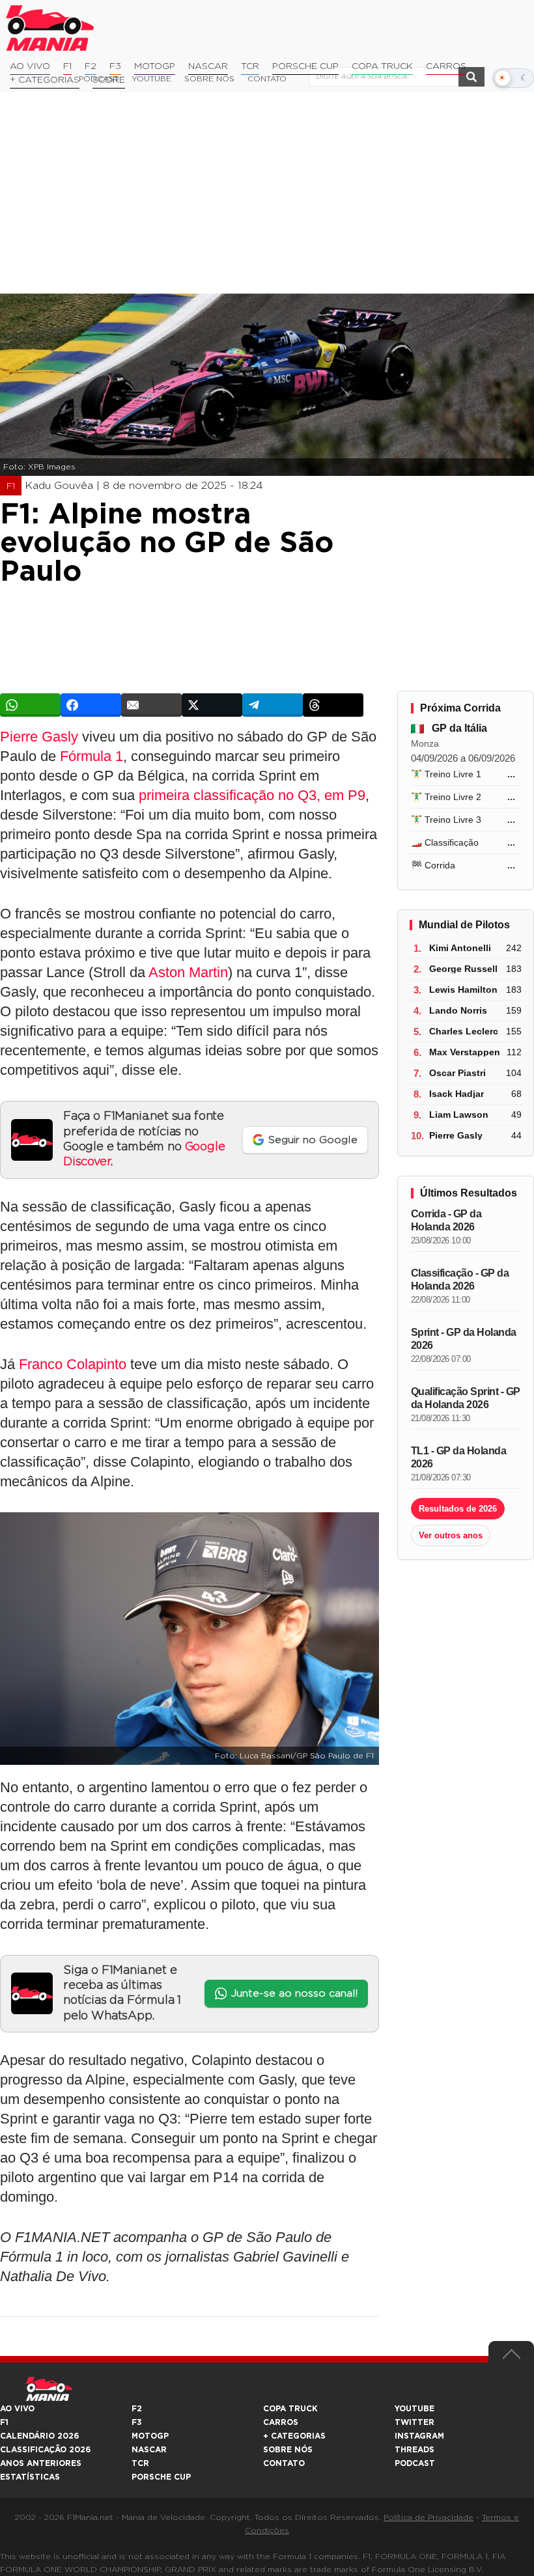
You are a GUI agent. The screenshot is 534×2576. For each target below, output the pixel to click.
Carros (446, 66)
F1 (67, 66)
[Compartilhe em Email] (151, 705)
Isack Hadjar (457, 1094)
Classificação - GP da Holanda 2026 (460, 1280)
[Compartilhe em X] (212, 705)
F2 (91, 66)
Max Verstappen (465, 1052)
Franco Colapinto (73, 1364)
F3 (115, 66)
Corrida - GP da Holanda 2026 (446, 1220)
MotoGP (155, 66)
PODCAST (415, 2463)
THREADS (415, 2450)
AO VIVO (17, 2409)
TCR (250, 66)
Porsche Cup (305, 66)
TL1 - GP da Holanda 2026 (459, 1457)
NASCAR (208, 66)
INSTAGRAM (419, 2436)
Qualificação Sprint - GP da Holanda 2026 (466, 1398)
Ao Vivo (30, 66)
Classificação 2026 (45, 2450)
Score (109, 80)
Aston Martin (188, 972)
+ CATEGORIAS (45, 80)
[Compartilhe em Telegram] (273, 705)
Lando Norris (458, 1010)
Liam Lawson (459, 1115)
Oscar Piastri (457, 1073)
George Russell (463, 969)
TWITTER (415, 2422)
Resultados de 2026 (458, 1509)
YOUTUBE (415, 2409)
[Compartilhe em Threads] (333, 705)
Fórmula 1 (91, 756)
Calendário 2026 (39, 2436)
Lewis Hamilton (463, 990)
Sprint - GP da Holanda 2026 (464, 1339)
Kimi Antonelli (460, 948)
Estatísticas (30, 2477)
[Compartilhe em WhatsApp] (30, 705)
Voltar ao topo (511, 2357)
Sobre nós (288, 2450)
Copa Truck (382, 66)
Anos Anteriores (41, 2463)
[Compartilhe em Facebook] (91, 705)
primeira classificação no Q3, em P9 (252, 795)
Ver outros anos (451, 1535)
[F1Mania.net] (50, 28)
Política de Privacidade (429, 2517)
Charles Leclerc (464, 1031)
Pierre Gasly (39, 737)
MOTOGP (150, 2436)
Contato (284, 2463)
